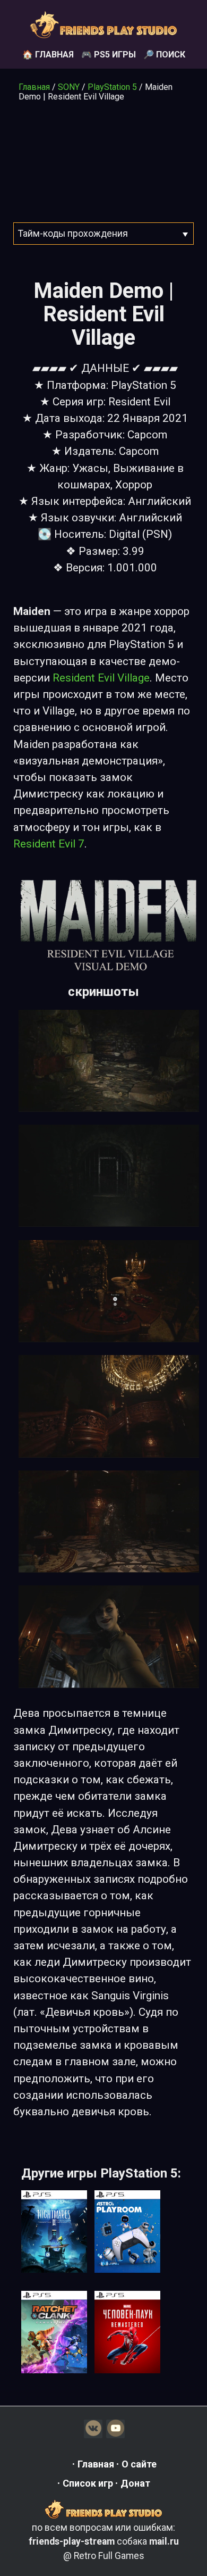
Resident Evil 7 (49, 844)
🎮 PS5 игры (109, 55)
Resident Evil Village (101, 678)
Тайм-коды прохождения (73, 234)
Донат (135, 2483)
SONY (69, 87)
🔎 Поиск (164, 55)
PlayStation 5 (112, 87)
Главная (34, 87)
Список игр (88, 2483)
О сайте (139, 2464)
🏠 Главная (48, 55)
